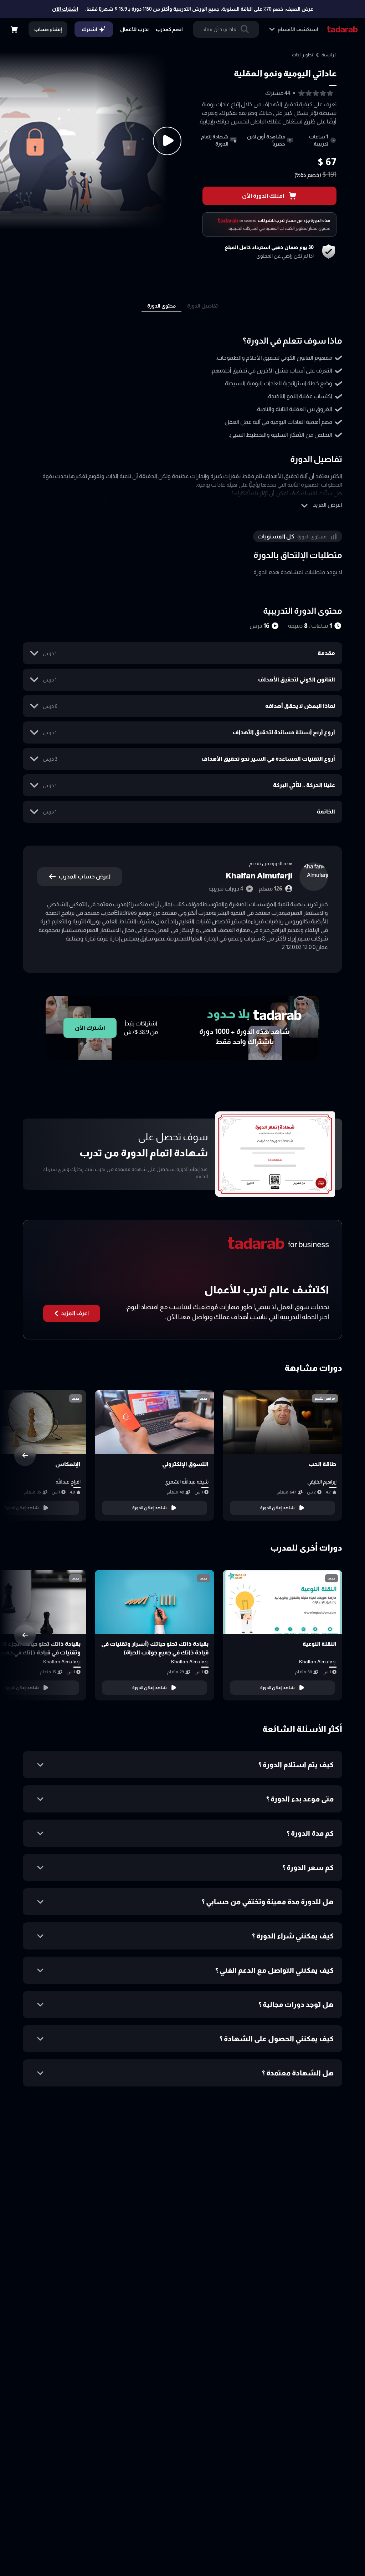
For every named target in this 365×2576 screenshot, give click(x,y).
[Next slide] (25, 1455)
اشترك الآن (65, 9)
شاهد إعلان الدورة (277, 1508)
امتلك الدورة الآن (263, 196)
